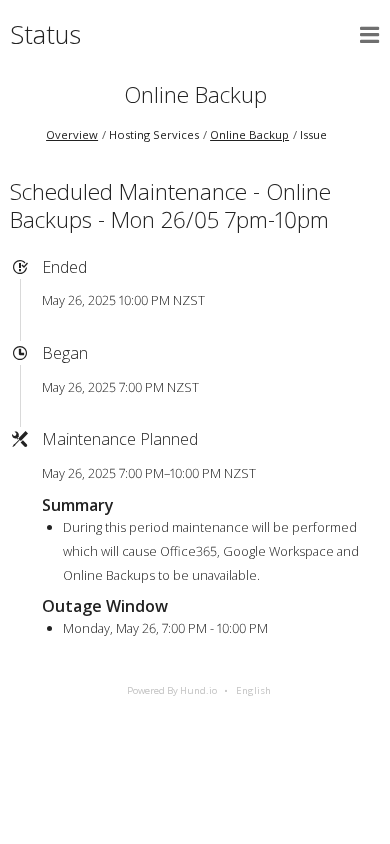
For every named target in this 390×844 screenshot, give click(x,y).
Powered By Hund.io (172, 690)
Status (45, 34)
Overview (72, 134)
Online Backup (195, 94)
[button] (370, 35)
